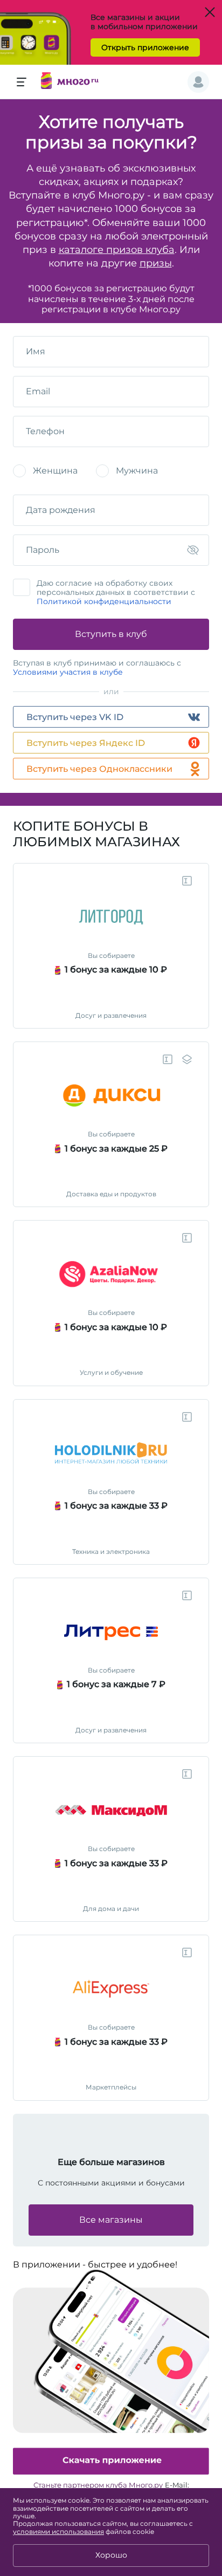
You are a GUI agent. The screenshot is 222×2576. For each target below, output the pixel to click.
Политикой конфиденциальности (104, 601)
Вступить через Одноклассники (99, 769)
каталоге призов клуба (117, 250)
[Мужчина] (102, 471)
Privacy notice (192, 1923)
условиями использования (58, 2532)
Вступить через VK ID (75, 717)
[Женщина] (19, 471)
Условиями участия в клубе (68, 672)
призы (156, 263)
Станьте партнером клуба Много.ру (98, 2485)
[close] (217, 1923)
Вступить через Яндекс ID (86, 743)
